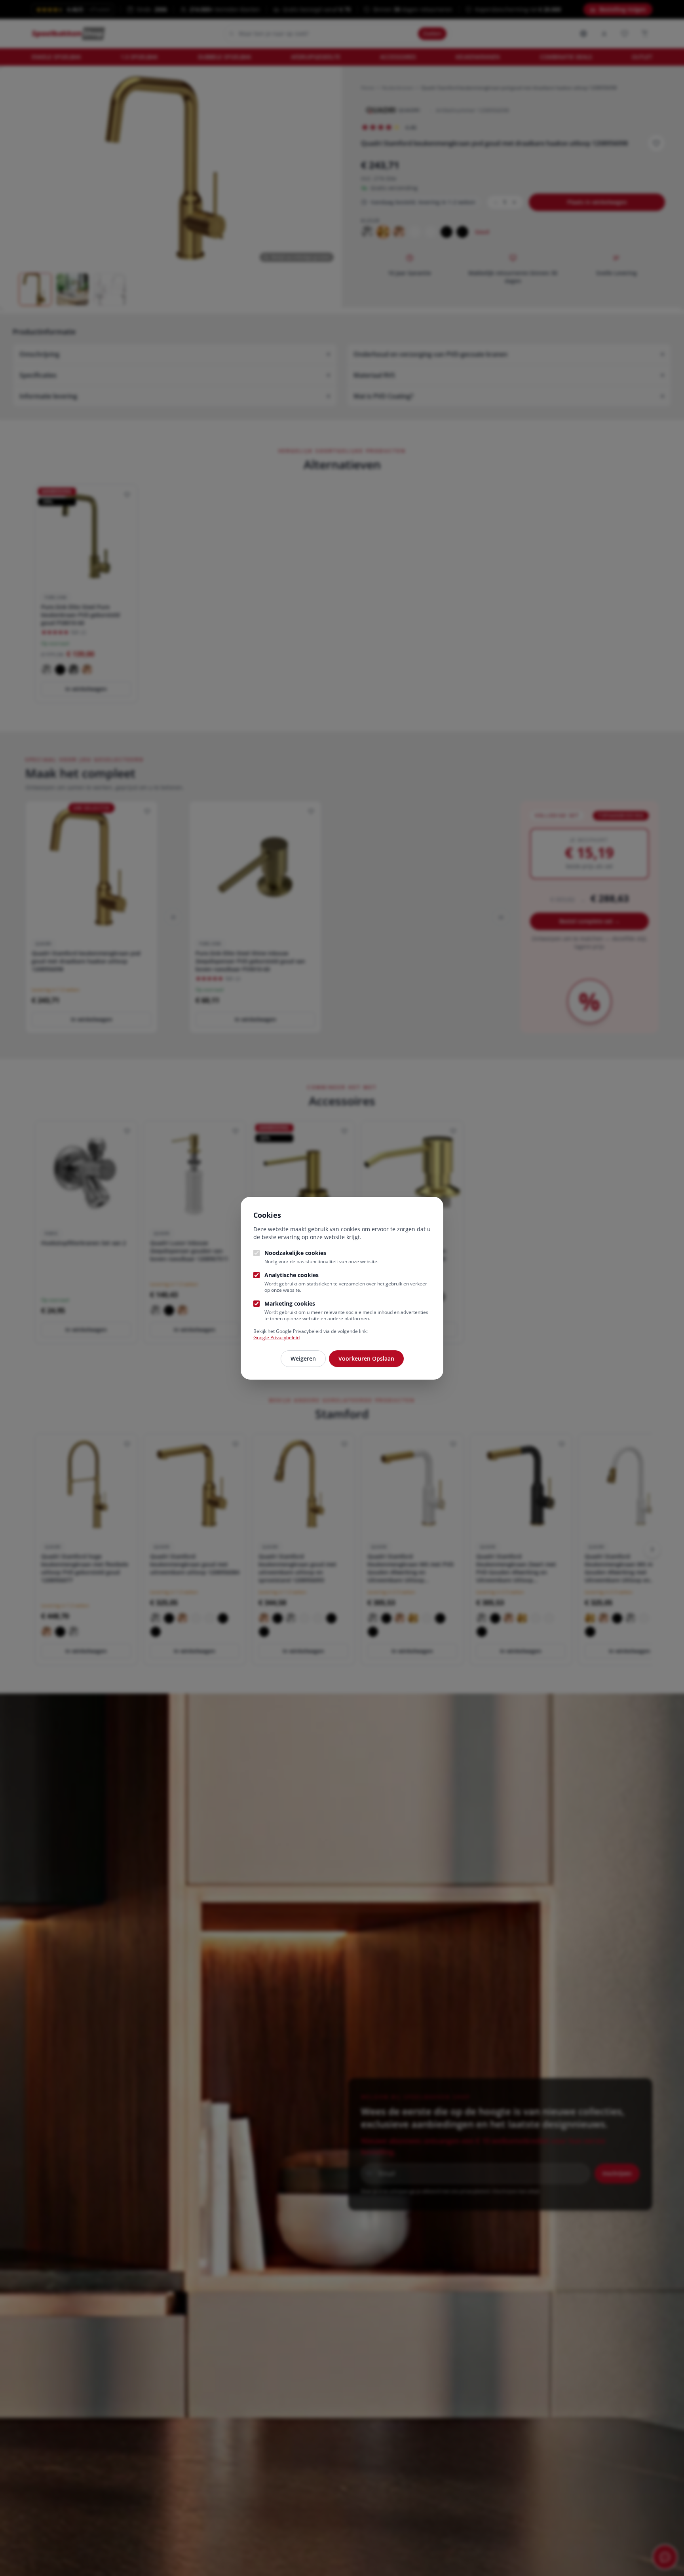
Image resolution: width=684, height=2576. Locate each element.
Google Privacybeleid (276, 1337)
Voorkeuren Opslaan (366, 1358)
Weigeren (303, 1358)
